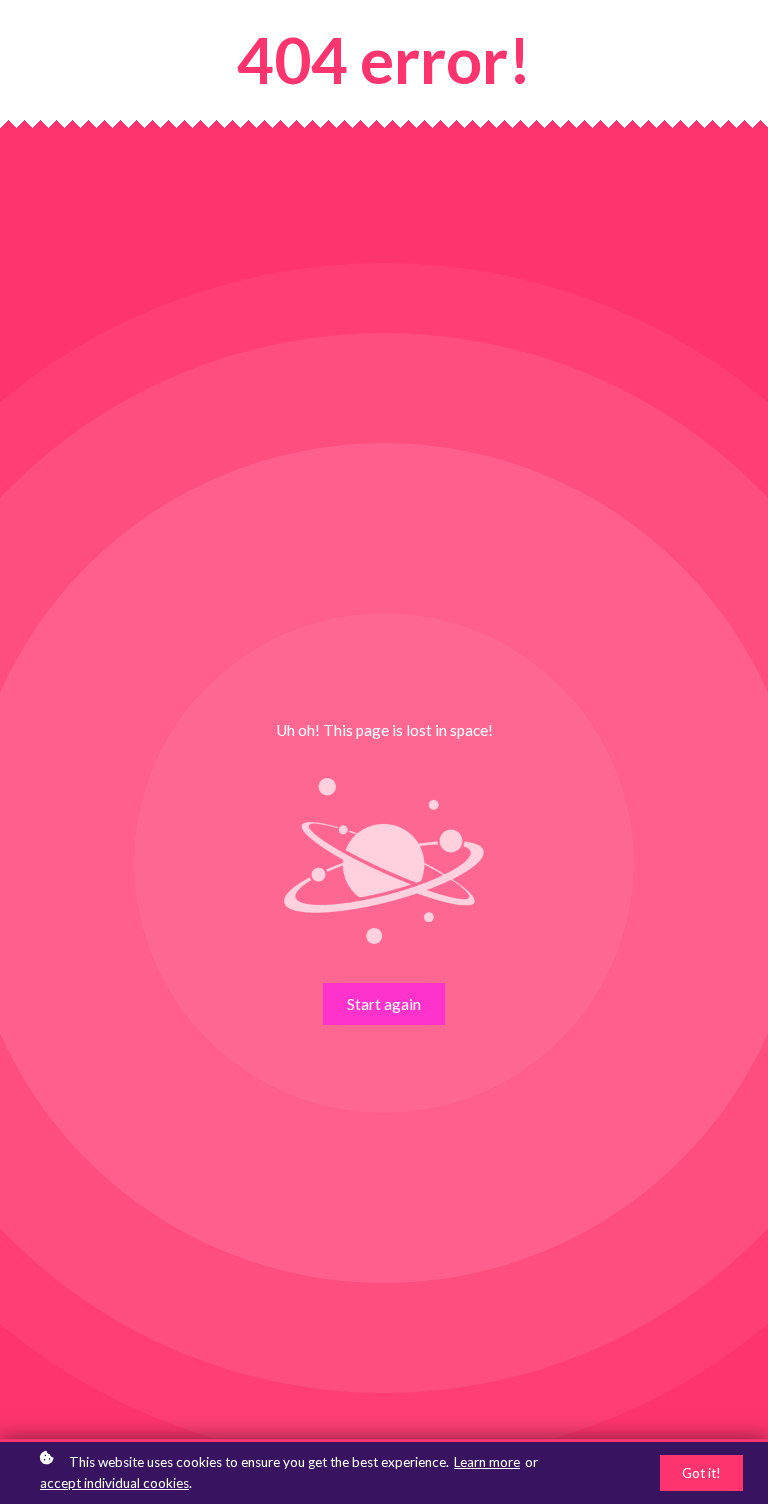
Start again (384, 1004)
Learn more (487, 1462)
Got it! (701, 1473)
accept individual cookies (114, 1483)
